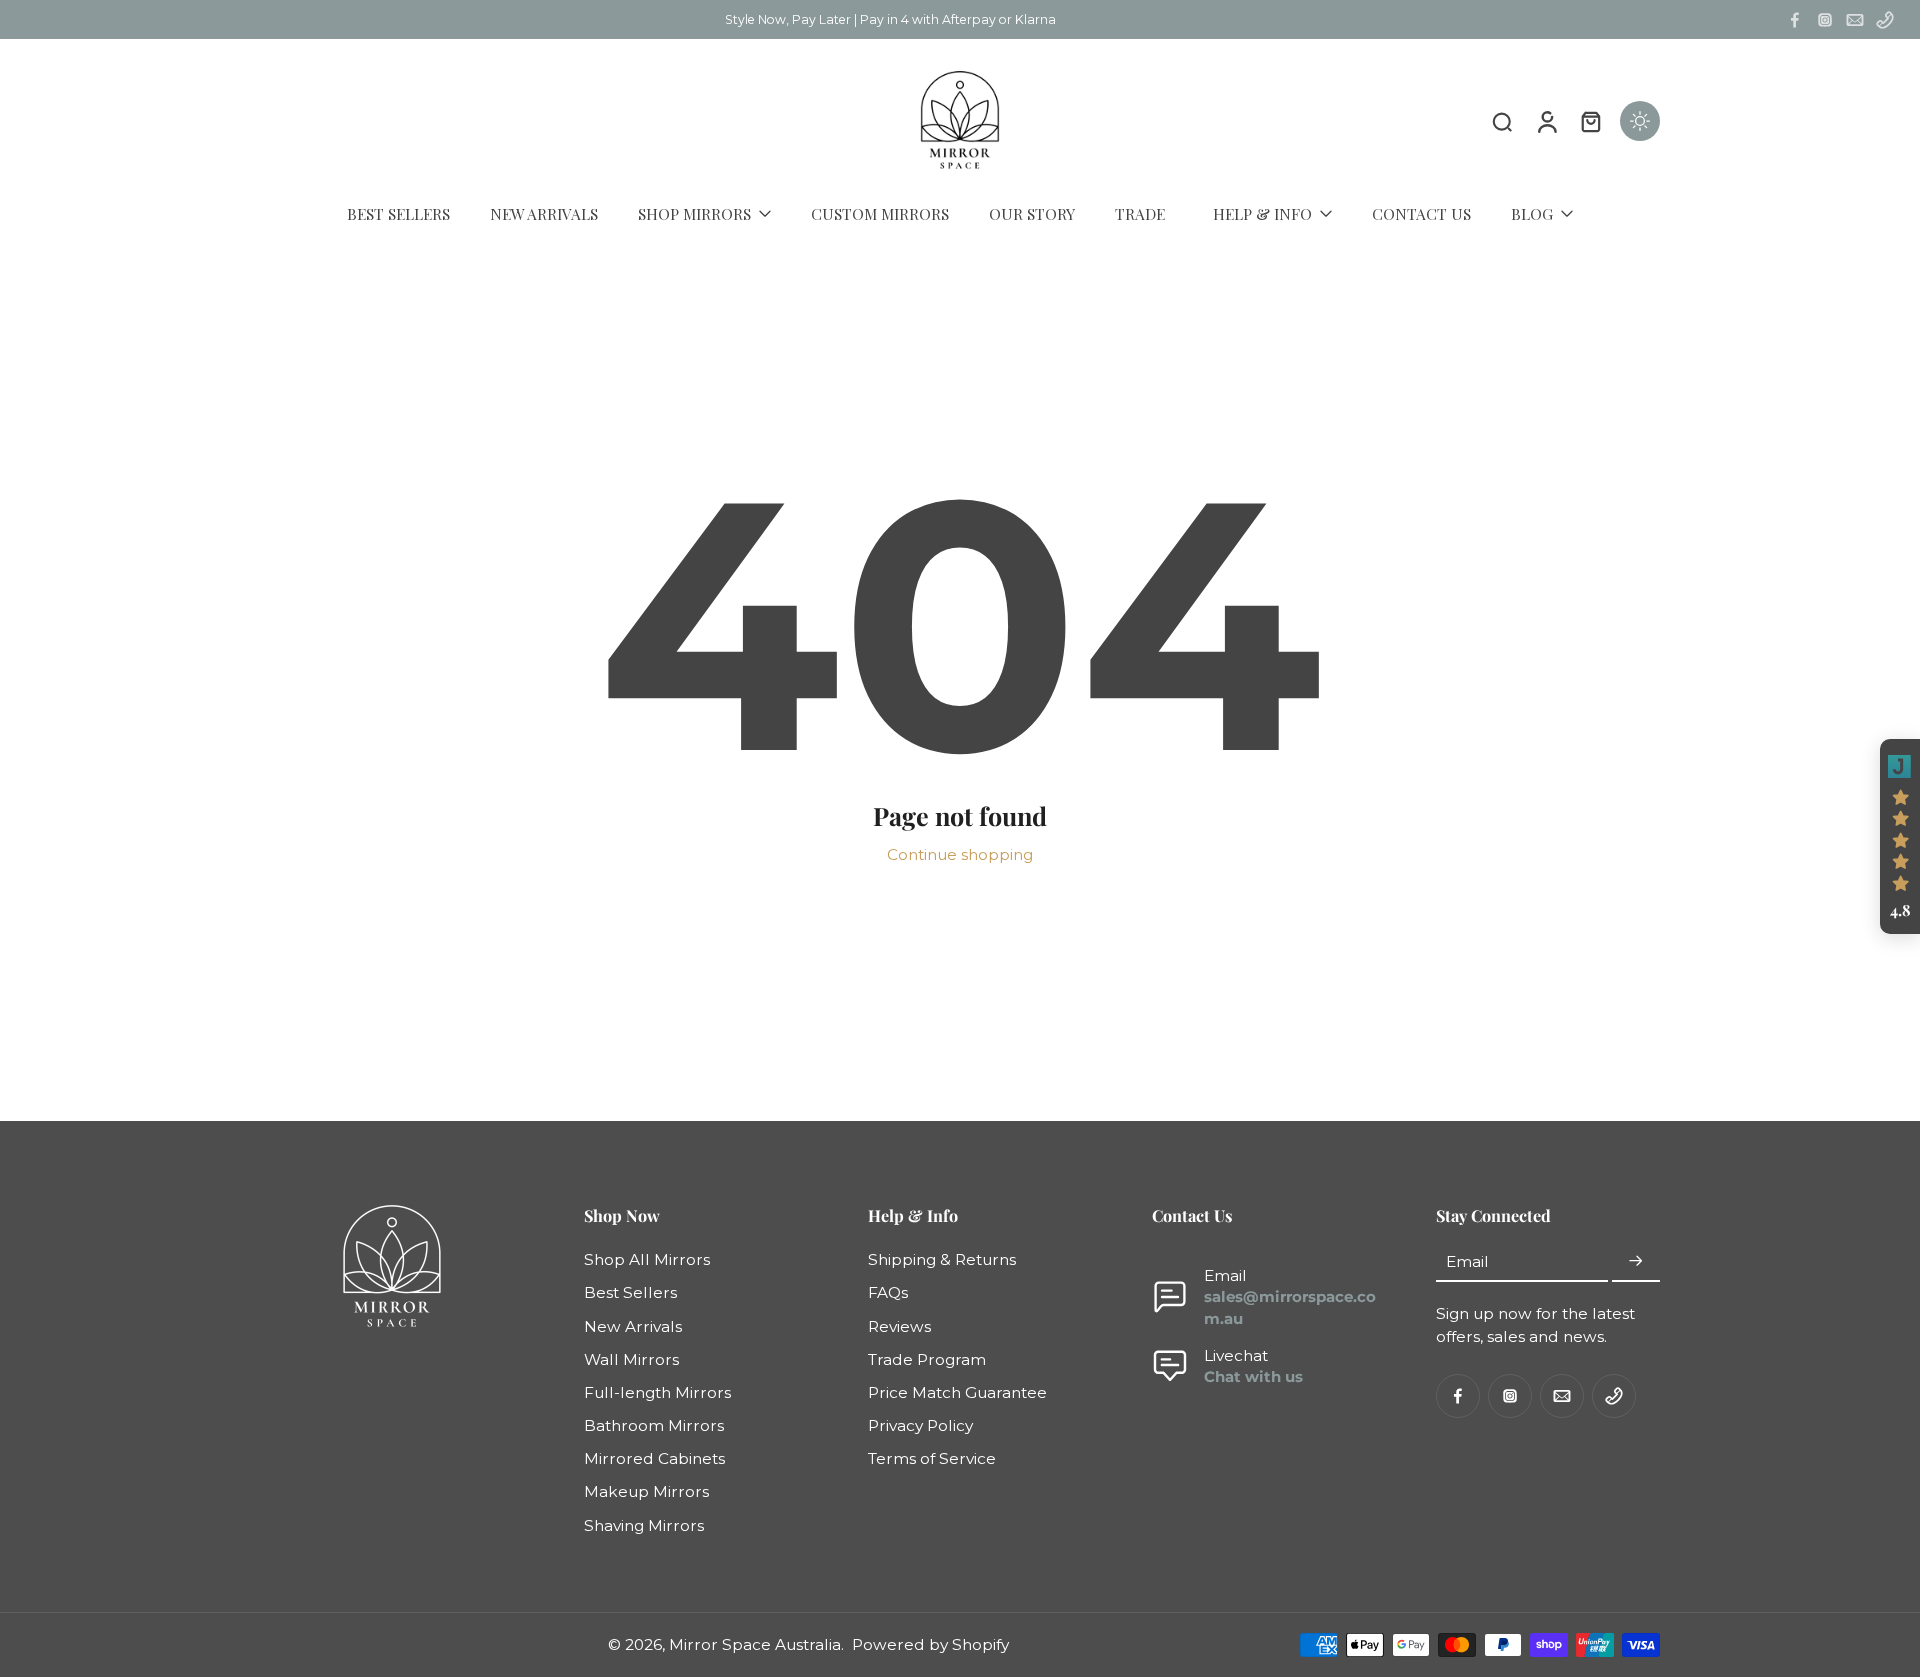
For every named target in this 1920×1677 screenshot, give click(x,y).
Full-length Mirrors (657, 1392)
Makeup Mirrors (646, 1492)
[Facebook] (1795, 20)
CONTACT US (1421, 213)
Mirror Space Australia (755, 1644)
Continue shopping (960, 854)
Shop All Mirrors (647, 1259)
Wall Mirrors (631, 1359)
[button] (1900, 836)
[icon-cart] (1590, 121)
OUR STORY (1032, 213)
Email (1467, 1261)
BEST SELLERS (398, 213)
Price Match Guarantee (957, 1392)
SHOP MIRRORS (694, 213)
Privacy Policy (920, 1425)
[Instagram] (1825, 20)
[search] (1502, 121)
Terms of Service (932, 1458)
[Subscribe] (1636, 1261)
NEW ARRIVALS (544, 213)
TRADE (1140, 213)
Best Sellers (630, 1293)
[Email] (1855, 20)
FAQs (888, 1293)
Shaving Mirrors (644, 1525)
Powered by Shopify (930, 1644)
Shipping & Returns (942, 1259)
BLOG (1532, 213)
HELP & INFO (1262, 213)
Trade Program (927, 1359)
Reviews (899, 1326)
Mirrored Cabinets (654, 1458)
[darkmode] (1640, 121)
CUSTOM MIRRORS (880, 213)
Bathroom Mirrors (654, 1425)
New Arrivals (633, 1326)
